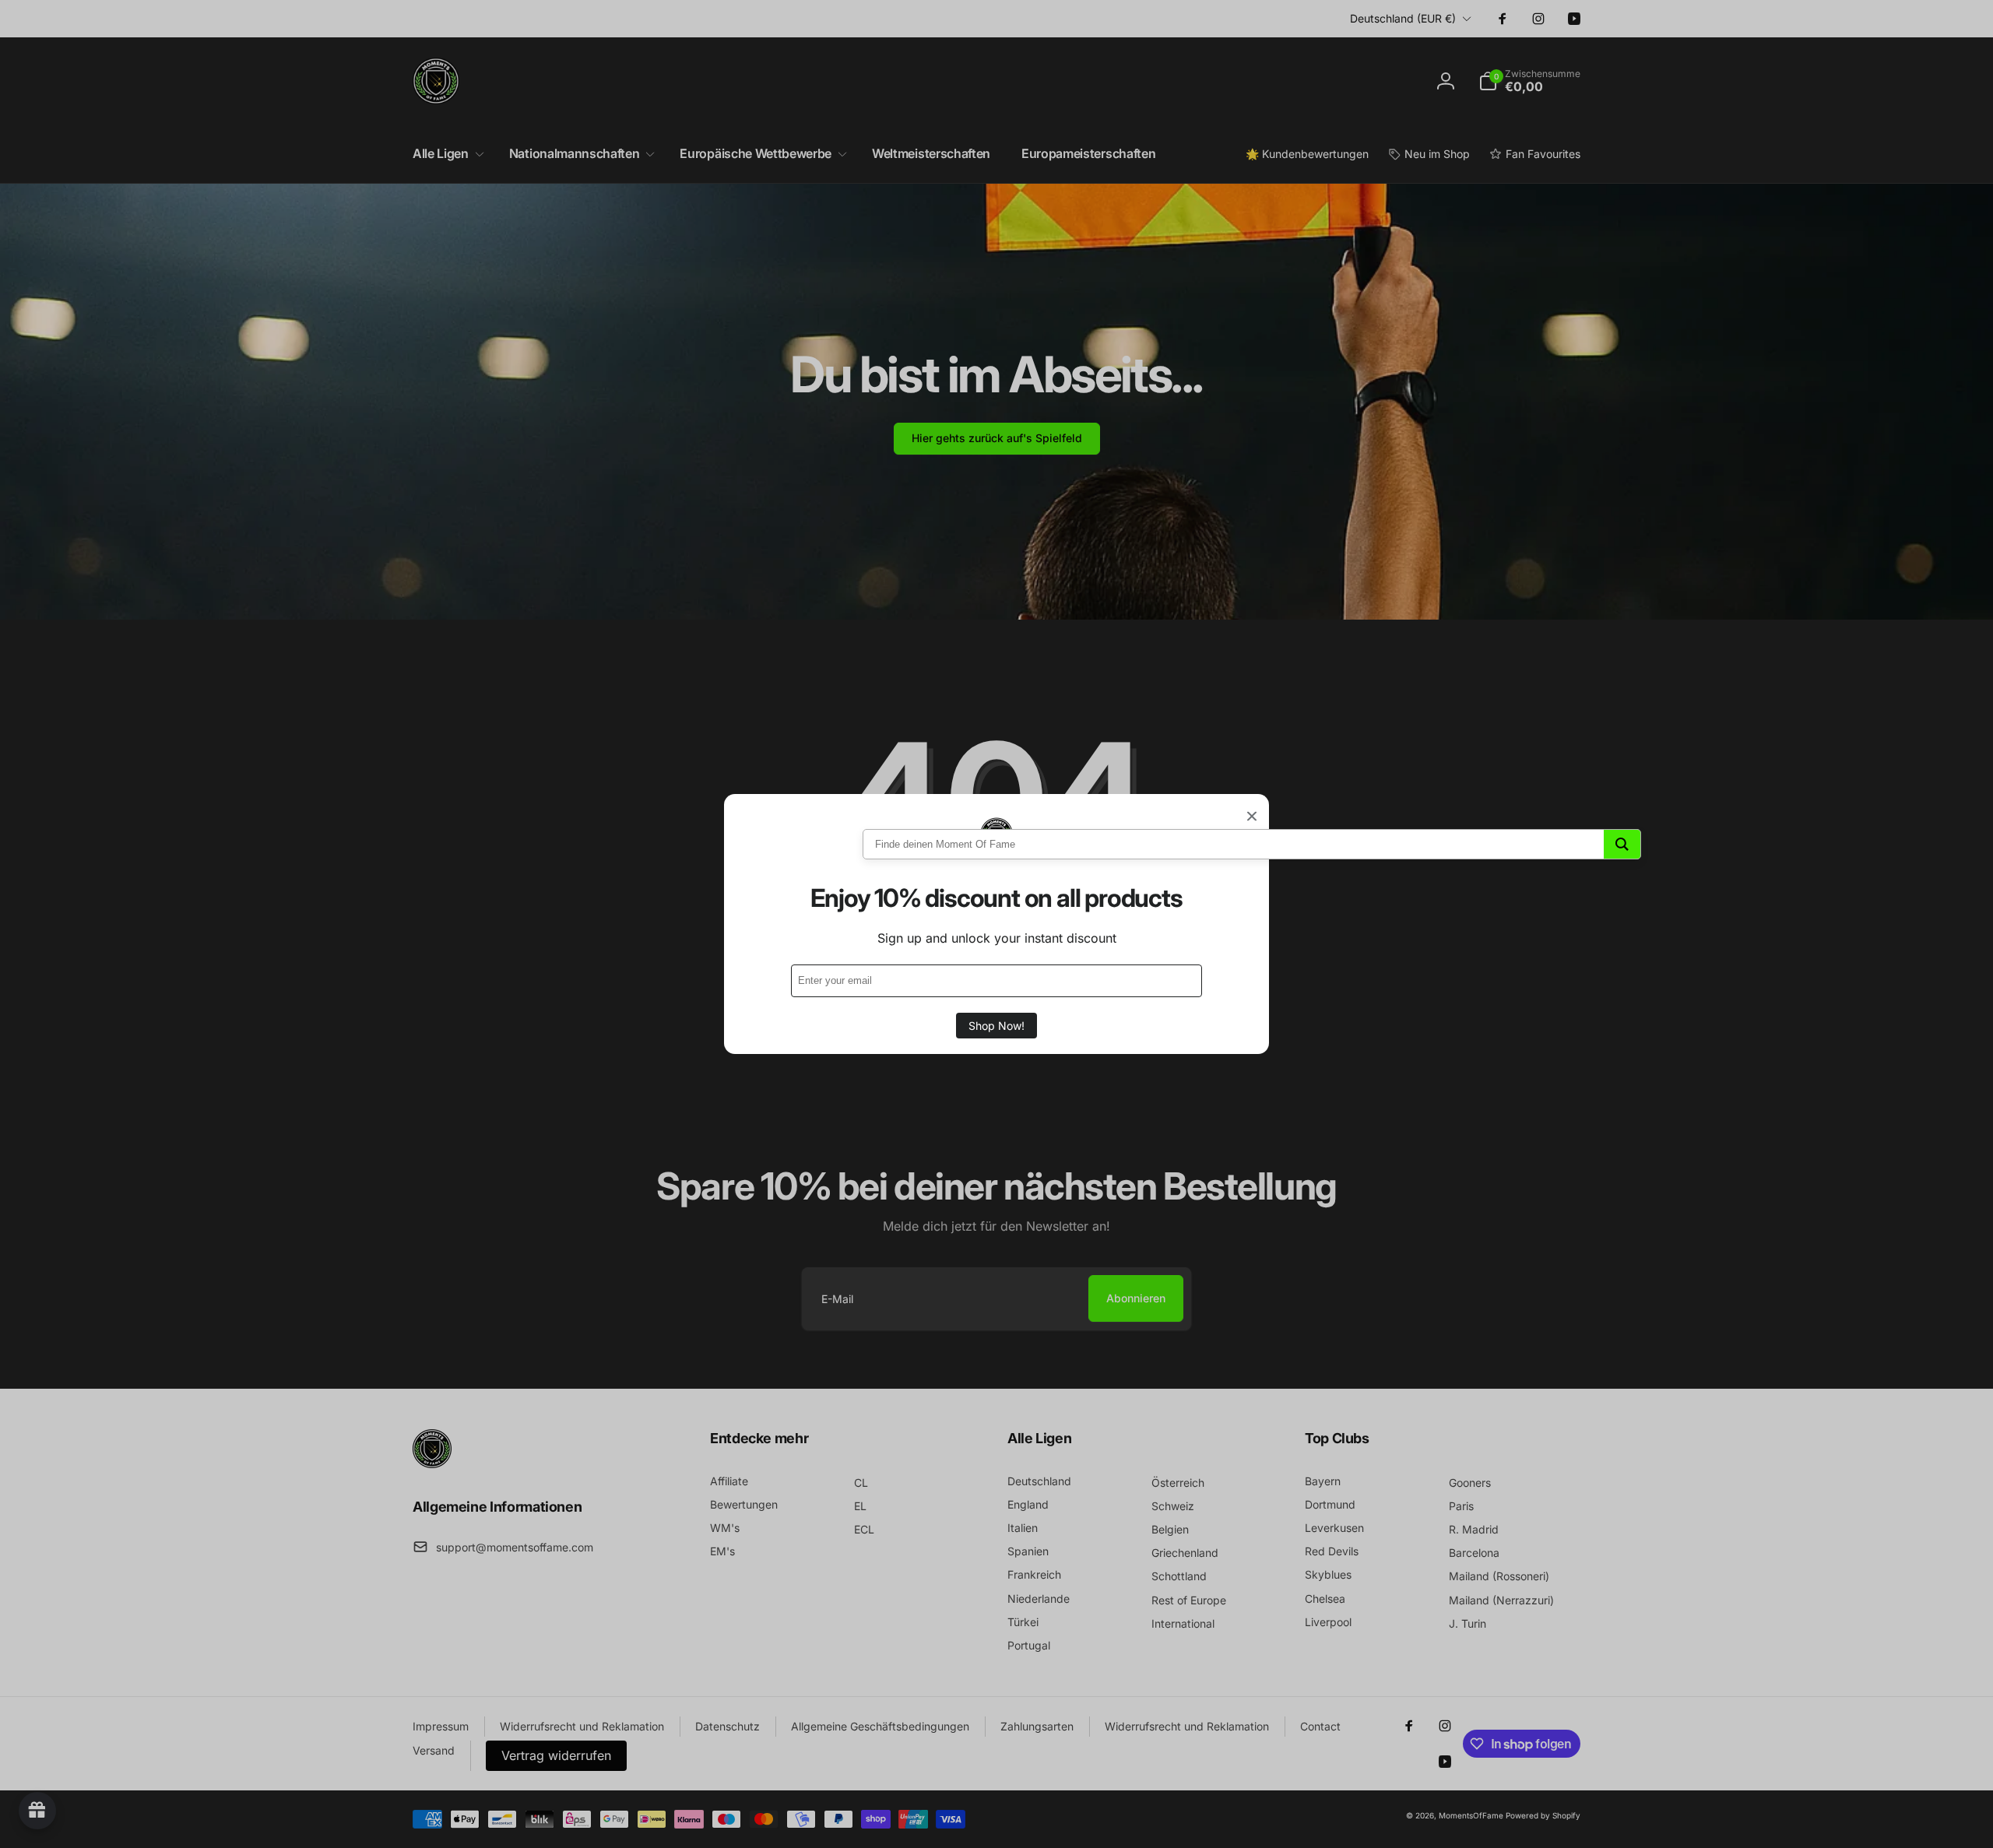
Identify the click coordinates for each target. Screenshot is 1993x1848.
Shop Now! (996, 1026)
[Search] (1622, 844)
